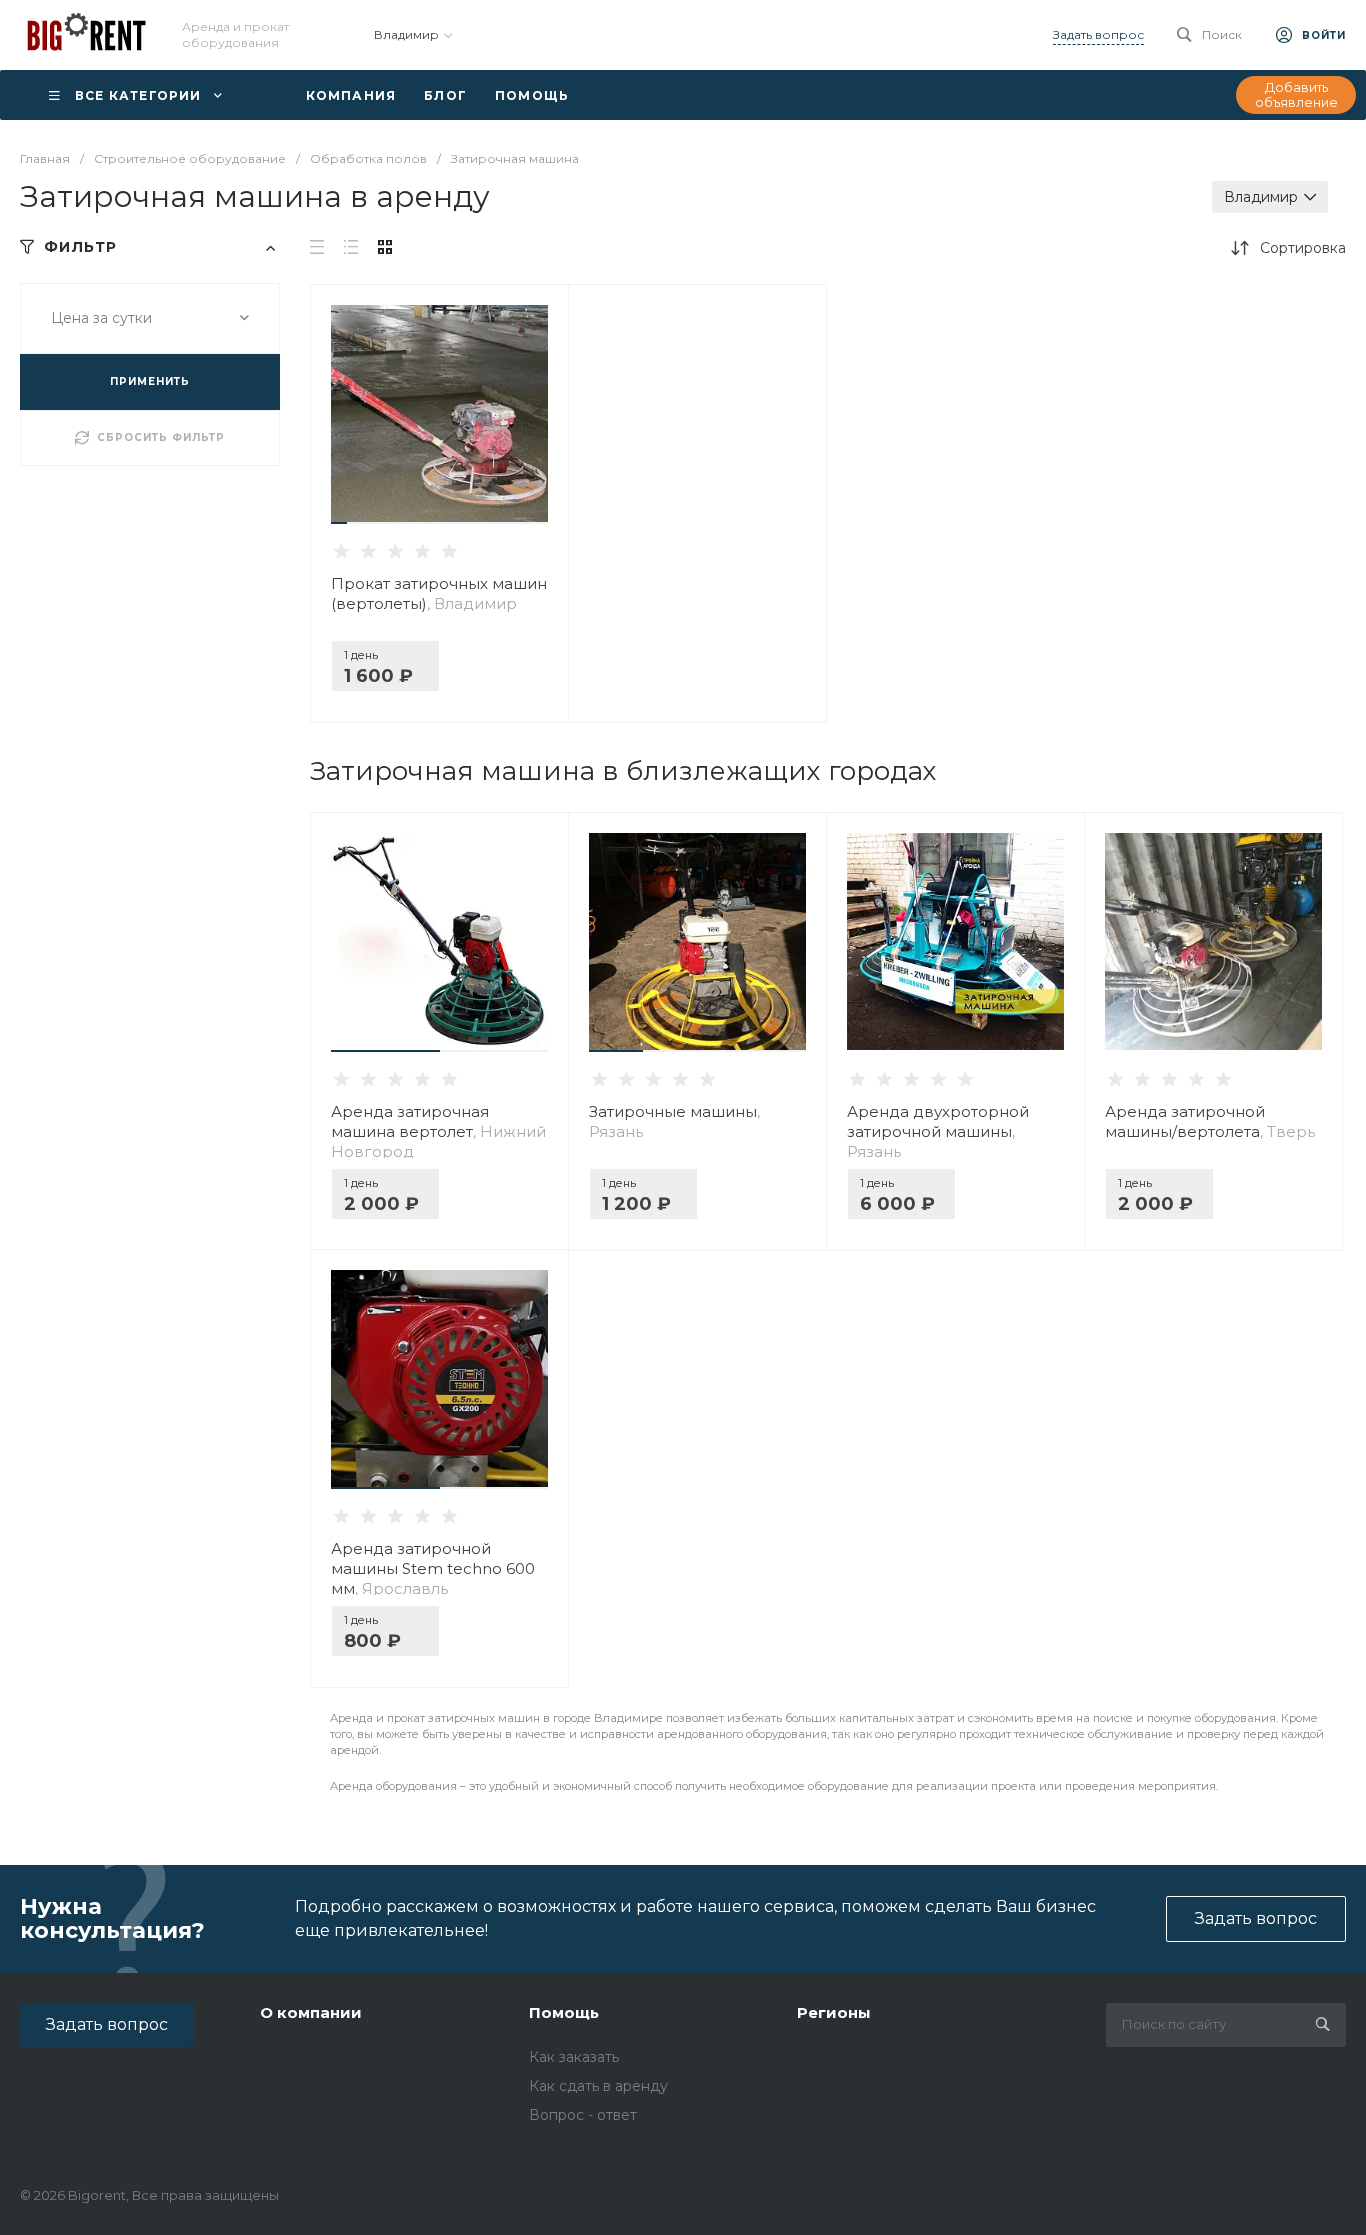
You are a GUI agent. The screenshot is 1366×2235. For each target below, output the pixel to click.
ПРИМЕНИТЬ (150, 381)
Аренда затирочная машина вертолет (438, 1131)
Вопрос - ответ (583, 2115)
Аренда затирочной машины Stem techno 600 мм (433, 1568)
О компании (311, 2012)
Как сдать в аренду (598, 2086)
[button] (339, 523)
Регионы (834, 2012)
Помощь (564, 2012)
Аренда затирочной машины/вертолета (1210, 1121)
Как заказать (574, 2057)
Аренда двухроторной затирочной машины (938, 1131)
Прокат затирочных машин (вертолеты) (439, 593)
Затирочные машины (674, 1121)
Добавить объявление (1296, 95)
